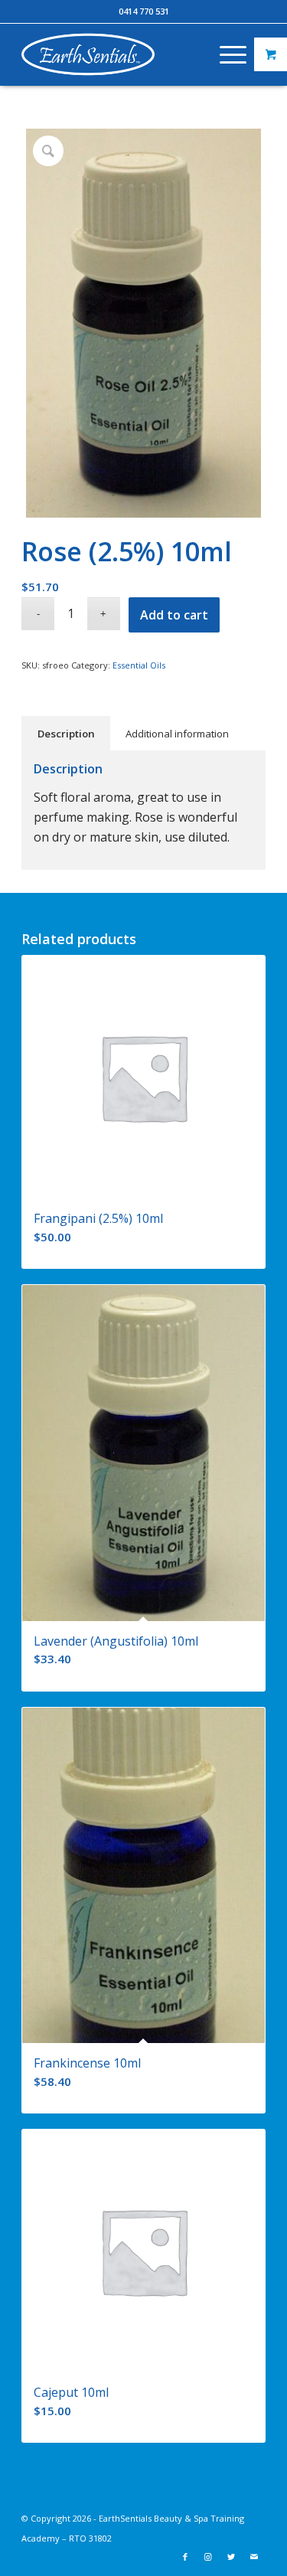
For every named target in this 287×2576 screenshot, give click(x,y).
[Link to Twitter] (231, 2557)
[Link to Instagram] (208, 2557)
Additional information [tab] (177, 734)
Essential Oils (139, 665)
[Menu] (225, 54)
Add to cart (174, 615)
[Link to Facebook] (185, 2557)
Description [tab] (66, 734)
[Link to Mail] (254, 2557)
